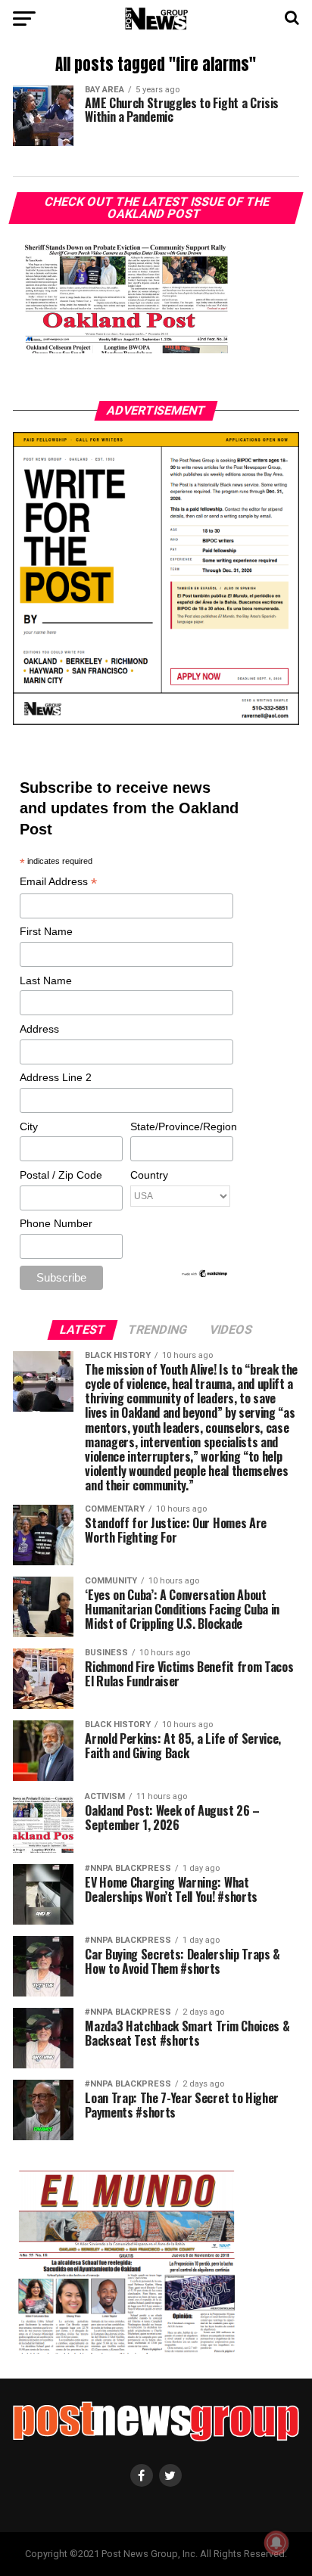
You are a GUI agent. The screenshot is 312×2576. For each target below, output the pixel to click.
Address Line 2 (56, 1077)
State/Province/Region (181, 1126)
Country (149, 1175)
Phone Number (56, 1223)
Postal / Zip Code (61, 1175)
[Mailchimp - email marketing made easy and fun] (205, 1275)
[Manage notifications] (276, 2543)
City (29, 1126)
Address (39, 1029)
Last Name (46, 980)
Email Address (58, 882)
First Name (46, 931)
